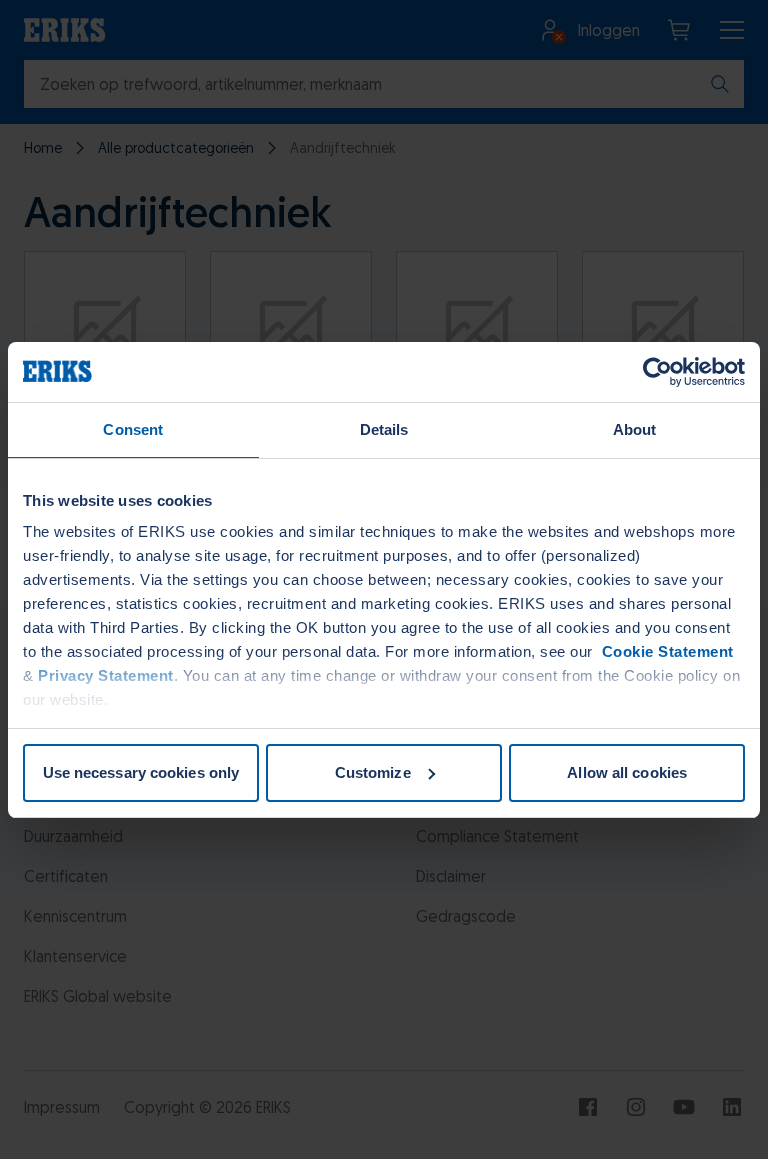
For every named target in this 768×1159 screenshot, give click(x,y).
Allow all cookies (627, 772)
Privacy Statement (106, 675)
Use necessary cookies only (141, 772)
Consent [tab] (133, 429)
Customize (373, 772)
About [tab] (635, 429)
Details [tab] (384, 429)
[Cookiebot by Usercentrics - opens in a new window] (657, 372)
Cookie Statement (665, 651)
